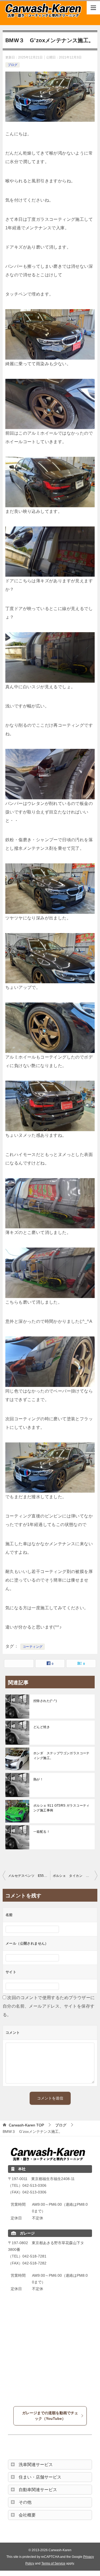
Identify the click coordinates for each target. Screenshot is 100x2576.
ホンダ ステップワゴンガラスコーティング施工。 (61, 1756)
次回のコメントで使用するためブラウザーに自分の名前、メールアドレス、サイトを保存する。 (49, 2006)
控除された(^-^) (45, 1701)
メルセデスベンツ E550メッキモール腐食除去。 (29, 1876)
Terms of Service (53, 2563)
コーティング (33, 1647)
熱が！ (38, 1779)
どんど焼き (42, 1727)
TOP (26, 2125)
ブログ (13, 65)
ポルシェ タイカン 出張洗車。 (75, 1876)
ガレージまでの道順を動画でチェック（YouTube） (50, 2416)
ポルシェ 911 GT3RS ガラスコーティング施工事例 (61, 1808)
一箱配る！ (42, 1832)
